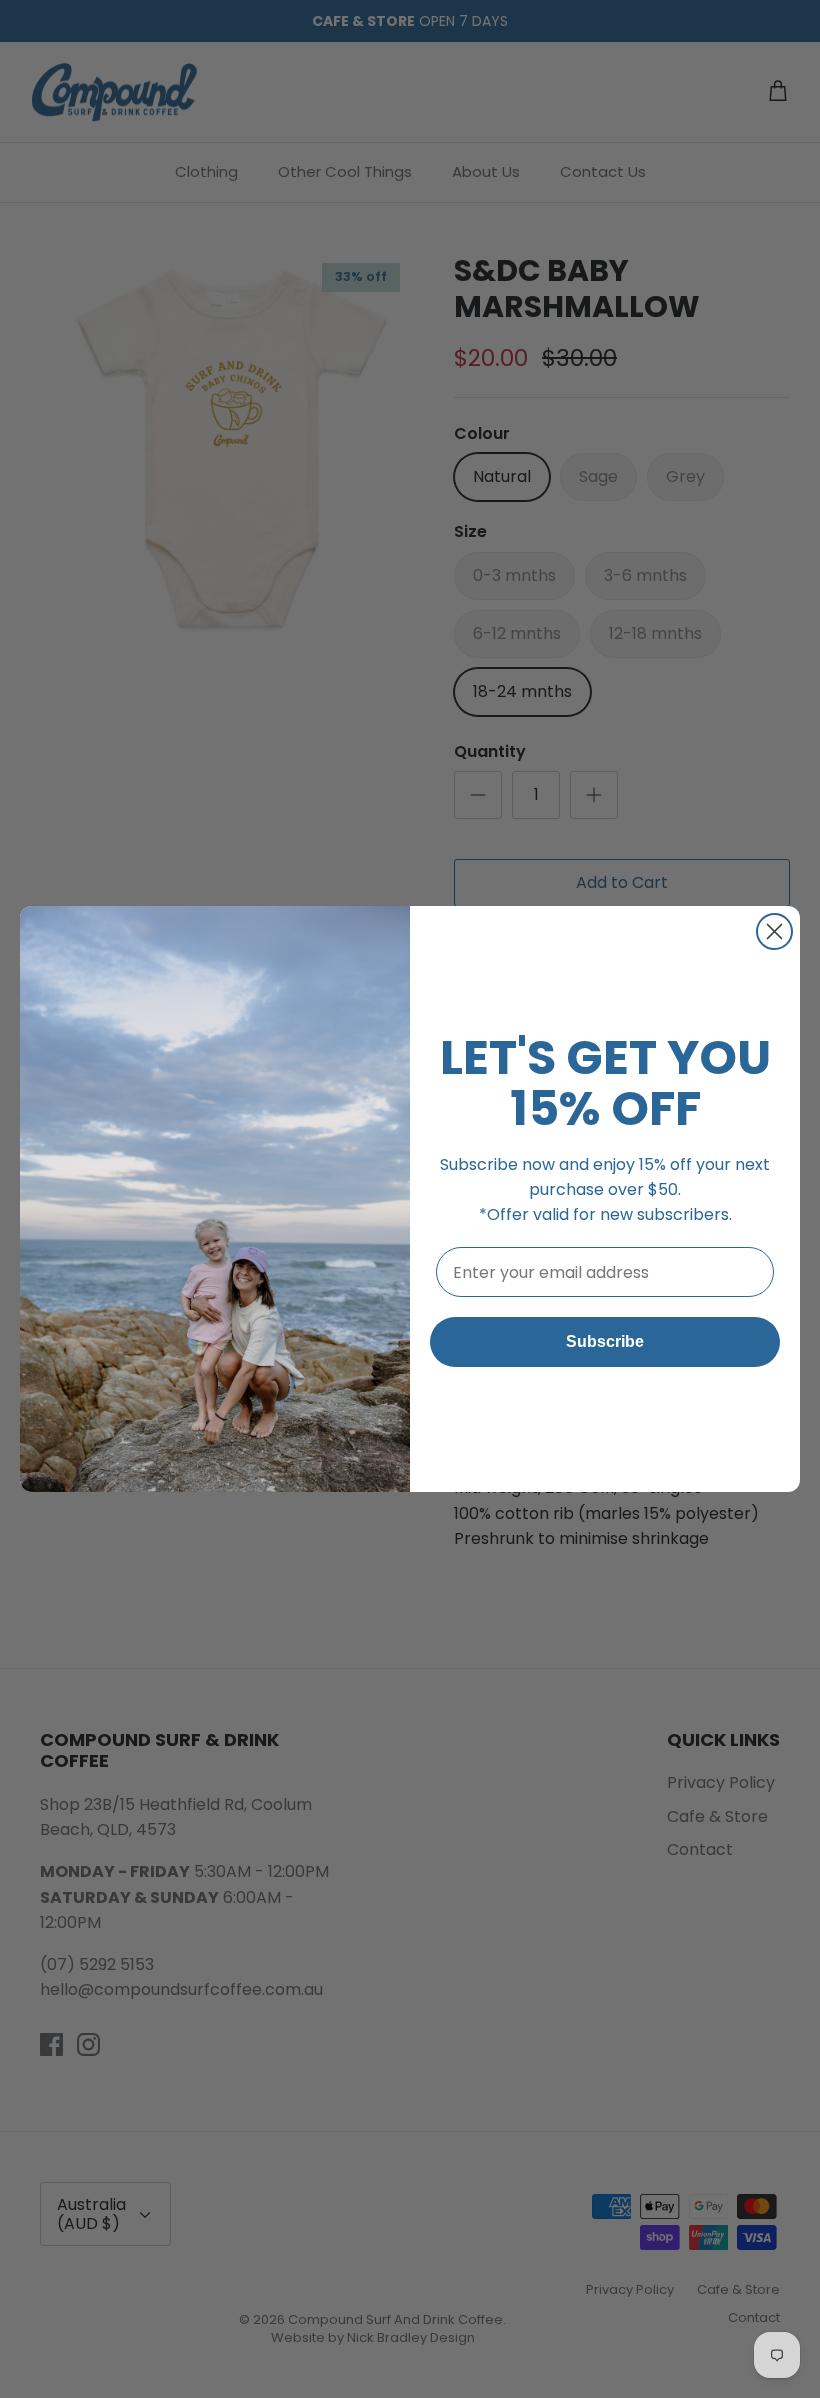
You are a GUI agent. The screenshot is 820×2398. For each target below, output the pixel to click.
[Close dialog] (774, 931)
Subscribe (605, 1341)
